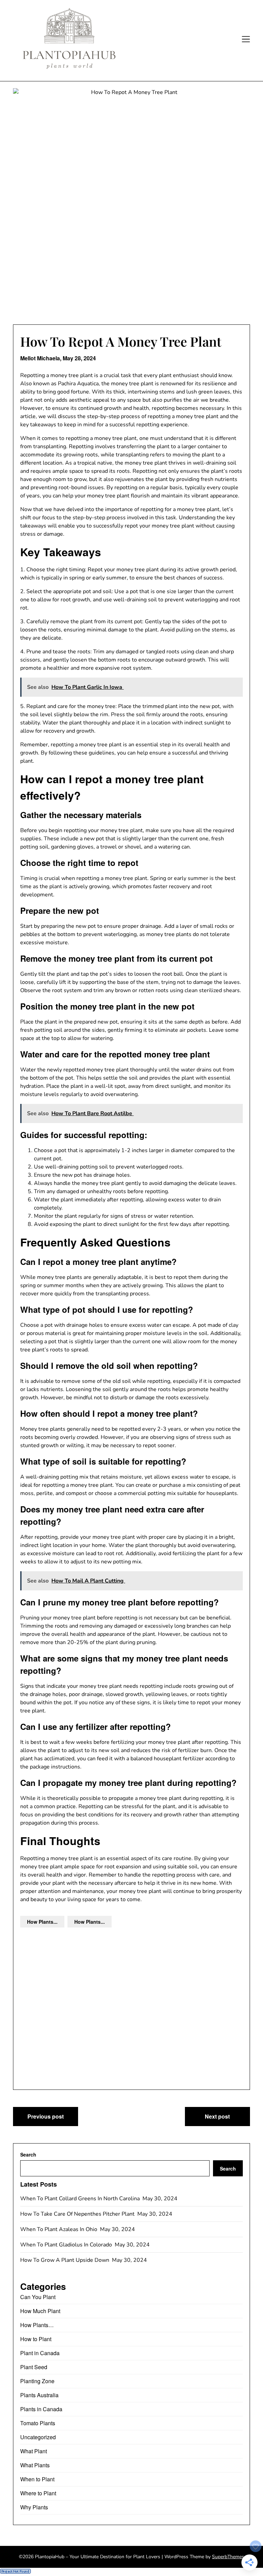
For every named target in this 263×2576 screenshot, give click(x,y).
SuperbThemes (228, 2557)
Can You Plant (38, 2297)
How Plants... (42, 1922)
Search (28, 2154)
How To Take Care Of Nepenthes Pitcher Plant (78, 2214)
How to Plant (36, 2339)
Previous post (46, 2116)
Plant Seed (34, 2367)
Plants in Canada (41, 2409)
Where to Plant (38, 2493)
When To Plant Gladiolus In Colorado (67, 2245)
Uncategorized (38, 2437)
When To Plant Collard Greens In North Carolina (81, 2199)
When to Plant (37, 2479)
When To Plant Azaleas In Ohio (59, 2229)
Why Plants (34, 2507)
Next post (217, 2116)
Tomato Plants (38, 2423)
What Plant (34, 2451)
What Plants (35, 2465)
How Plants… (37, 2325)
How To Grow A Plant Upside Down (65, 2260)
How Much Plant (40, 2311)
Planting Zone (37, 2381)
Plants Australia (39, 2395)
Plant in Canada (40, 2353)
